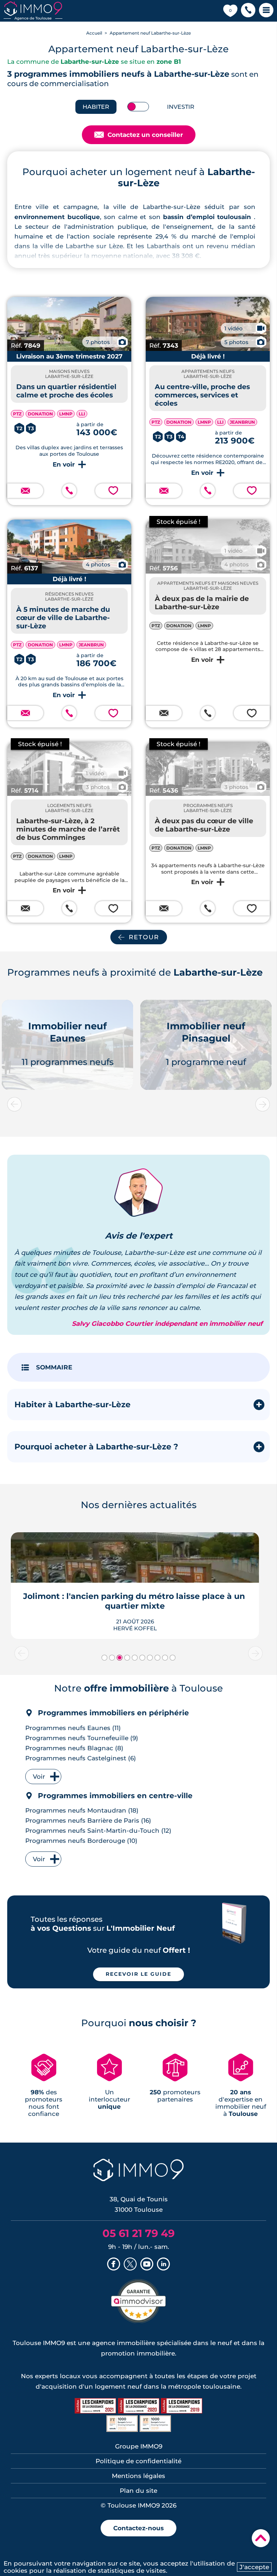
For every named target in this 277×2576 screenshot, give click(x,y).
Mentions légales (138, 2476)
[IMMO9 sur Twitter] (130, 2265)
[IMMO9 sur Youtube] (147, 2265)
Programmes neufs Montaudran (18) (82, 1810)
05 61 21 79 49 (138, 2233)
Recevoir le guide (138, 1974)
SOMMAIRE (54, 1367)
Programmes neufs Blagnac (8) (74, 1748)
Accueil (94, 33)
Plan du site (138, 2491)
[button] (248, 11)
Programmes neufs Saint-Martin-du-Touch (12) (98, 1831)
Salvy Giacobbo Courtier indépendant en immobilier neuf (167, 1324)
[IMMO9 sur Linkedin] (163, 2265)
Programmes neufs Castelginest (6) (81, 1758)
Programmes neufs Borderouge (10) (81, 1841)
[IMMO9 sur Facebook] (114, 2265)
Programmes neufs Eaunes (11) (73, 1728)
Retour (144, 937)
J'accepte (254, 2567)
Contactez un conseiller (139, 135)
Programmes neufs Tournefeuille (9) (82, 1738)
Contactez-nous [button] (138, 2528)
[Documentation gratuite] (25, 491)
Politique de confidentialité (138, 2461)
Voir (39, 1777)
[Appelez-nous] (69, 491)
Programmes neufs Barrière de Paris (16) (88, 1820)
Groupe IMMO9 (139, 2446)
